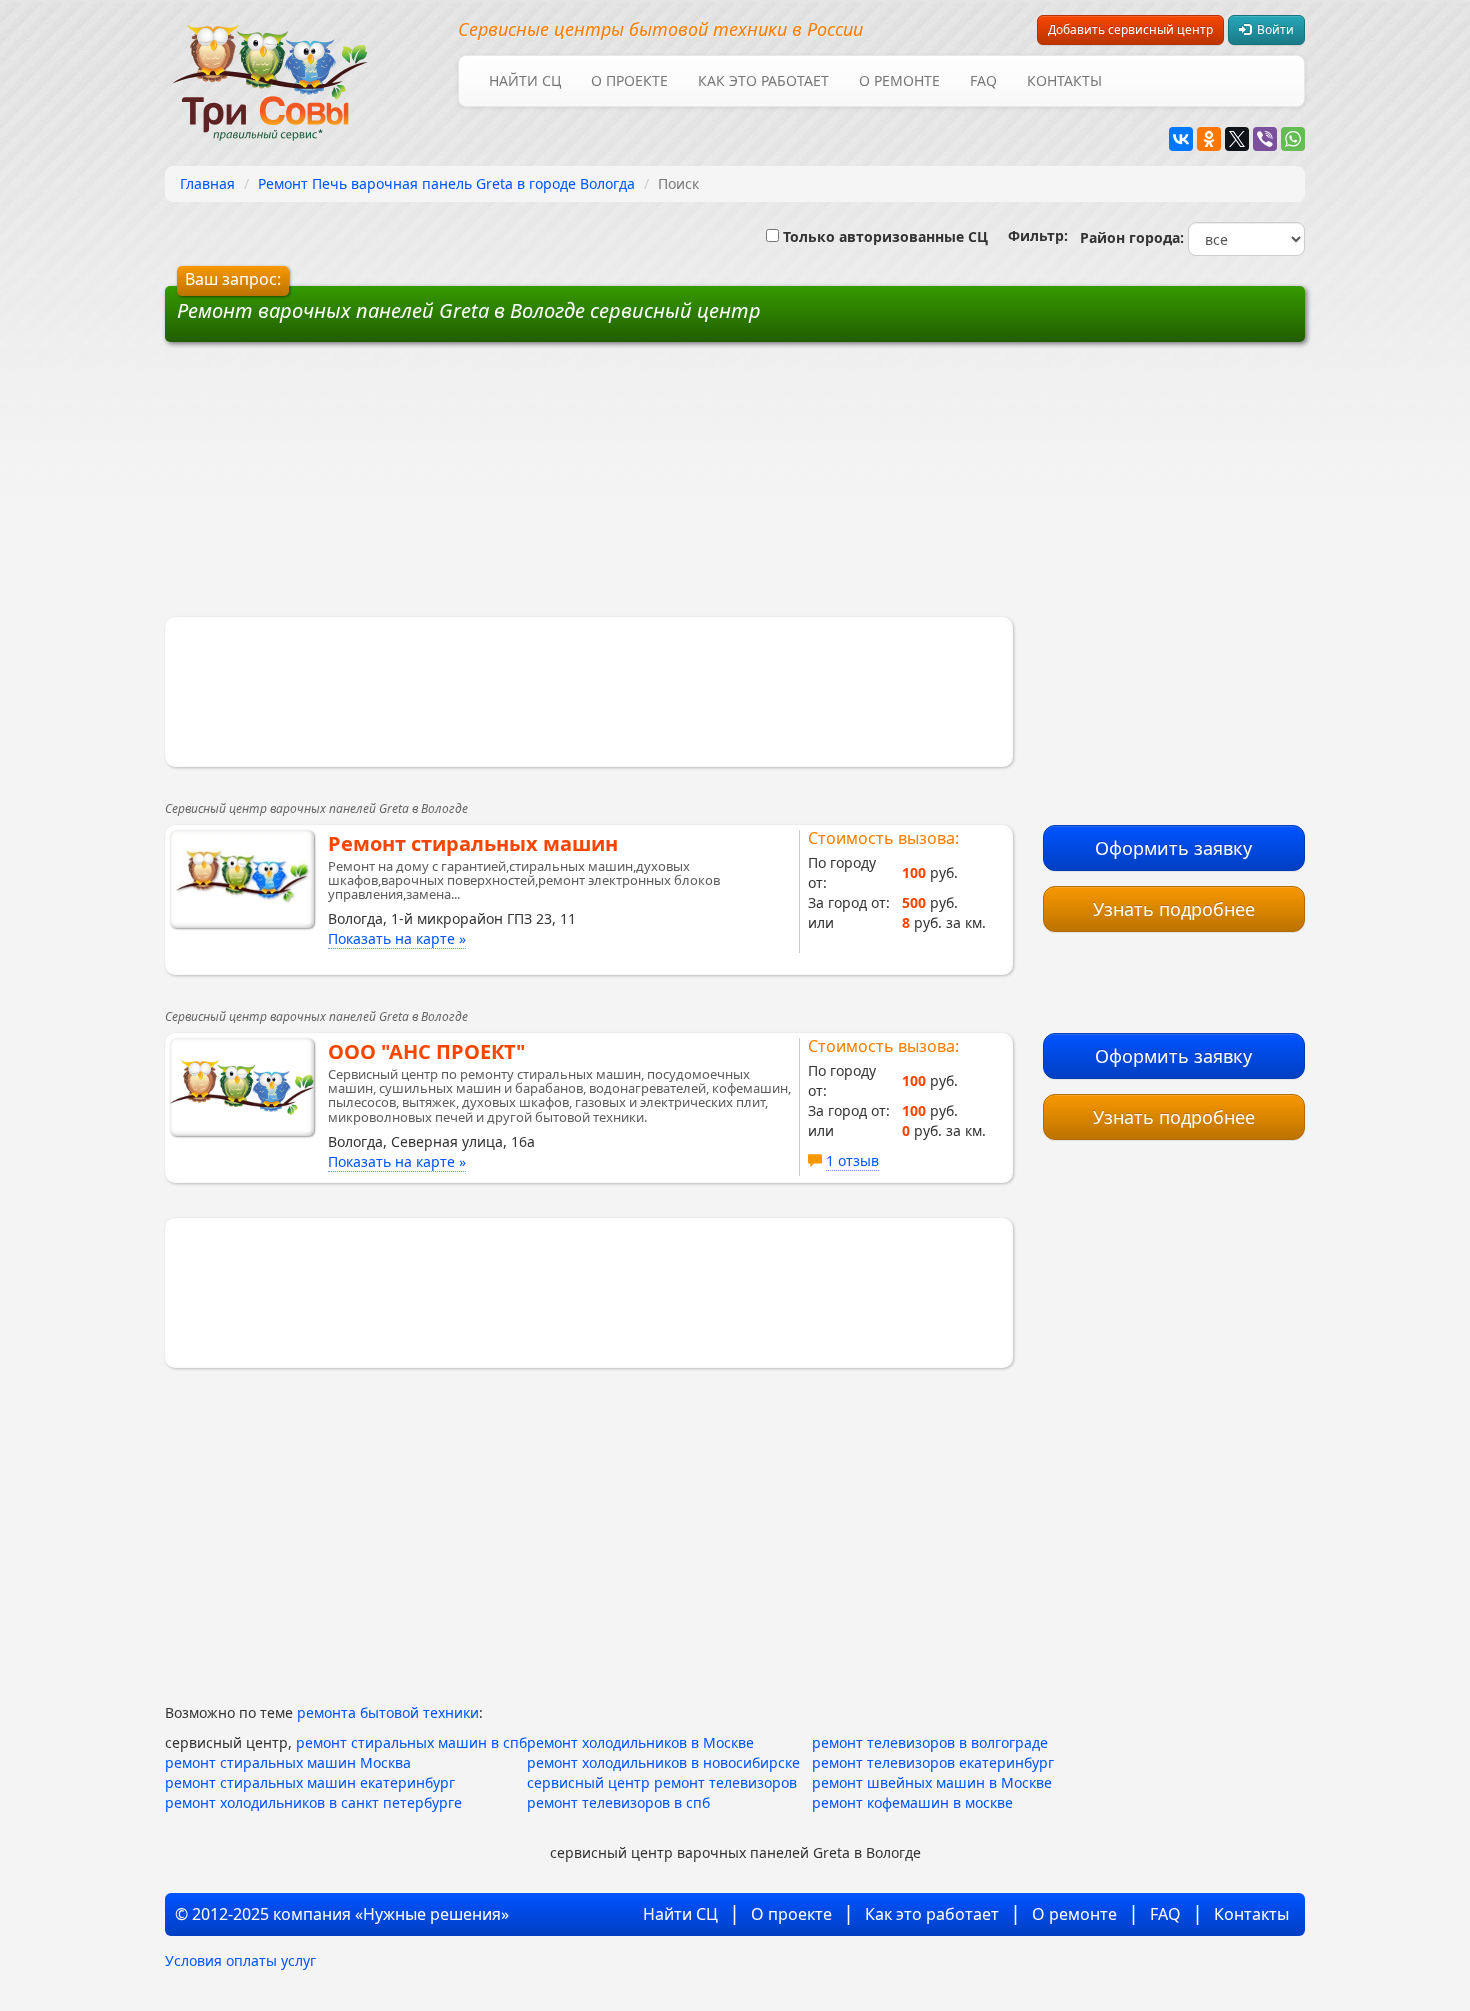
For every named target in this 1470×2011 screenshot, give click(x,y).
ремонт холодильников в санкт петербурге (313, 1802)
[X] (1237, 139)
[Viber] (1265, 139)
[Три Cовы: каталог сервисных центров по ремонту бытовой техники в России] (270, 70)
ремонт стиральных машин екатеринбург (310, 1782)
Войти (1272, 29)
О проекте (629, 80)
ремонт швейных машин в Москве (932, 1782)
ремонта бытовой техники (388, 1712)
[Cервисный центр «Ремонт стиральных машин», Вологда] (242, 879)
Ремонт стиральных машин (473, 843)
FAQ (983, 80)
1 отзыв (852, 1160)
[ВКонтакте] (1181, 139)
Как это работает (763, 80)
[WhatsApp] (1293, 139)
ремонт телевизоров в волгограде (930, 1742)
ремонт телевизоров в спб (618, 1802)
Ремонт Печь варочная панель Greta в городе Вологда (446, 183)
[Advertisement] (583, 487)
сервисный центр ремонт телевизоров (662, 1782)
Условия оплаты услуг (240, 1960)
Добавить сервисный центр (1130, 29)
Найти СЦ (525, 80)
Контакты (1064, 80)
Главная (207, 183)
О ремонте (899, 80)
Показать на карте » (397, 938)
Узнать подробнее (1174, 909)
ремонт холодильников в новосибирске (663, 1762)
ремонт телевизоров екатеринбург (933, 1762)
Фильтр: (1030, 235)
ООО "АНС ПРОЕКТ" (426, 1051)
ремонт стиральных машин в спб (411, 1742)
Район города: (1128, 237)
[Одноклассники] (1209, 139)
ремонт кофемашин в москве (912, 1802)
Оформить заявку (1173, 848)
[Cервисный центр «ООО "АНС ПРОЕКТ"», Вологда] (242, 1087)
